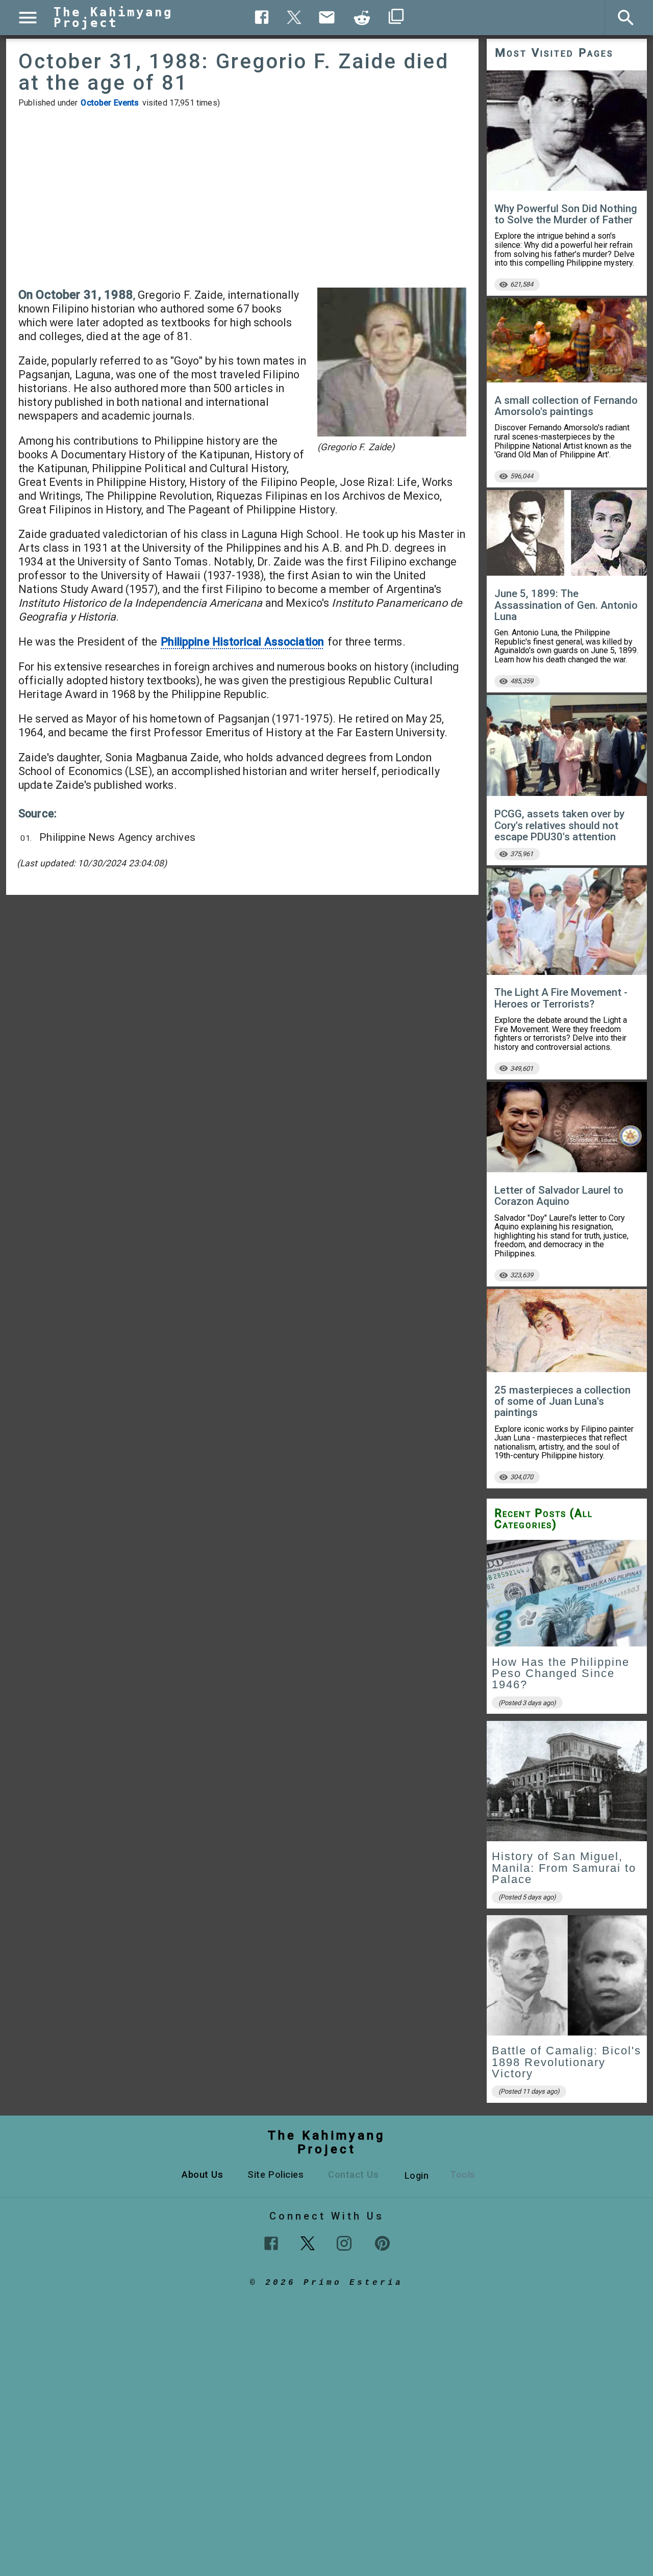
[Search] (626, 18)
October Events (110, 103)
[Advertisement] (242, 198)
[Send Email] (327, 17)
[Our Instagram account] (344, 2243)
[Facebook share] (262, 17)
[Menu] (28, 18)
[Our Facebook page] (271, 2243)
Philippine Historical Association (242, 642)
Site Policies (275, 2174)
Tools (463, 2174)
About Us (202, 2174)
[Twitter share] (294, 16)
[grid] (567, 1825)
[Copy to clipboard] (362, 18)
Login (417, 2175)
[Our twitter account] (308, 2242)
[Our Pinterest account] (382, 2243)
